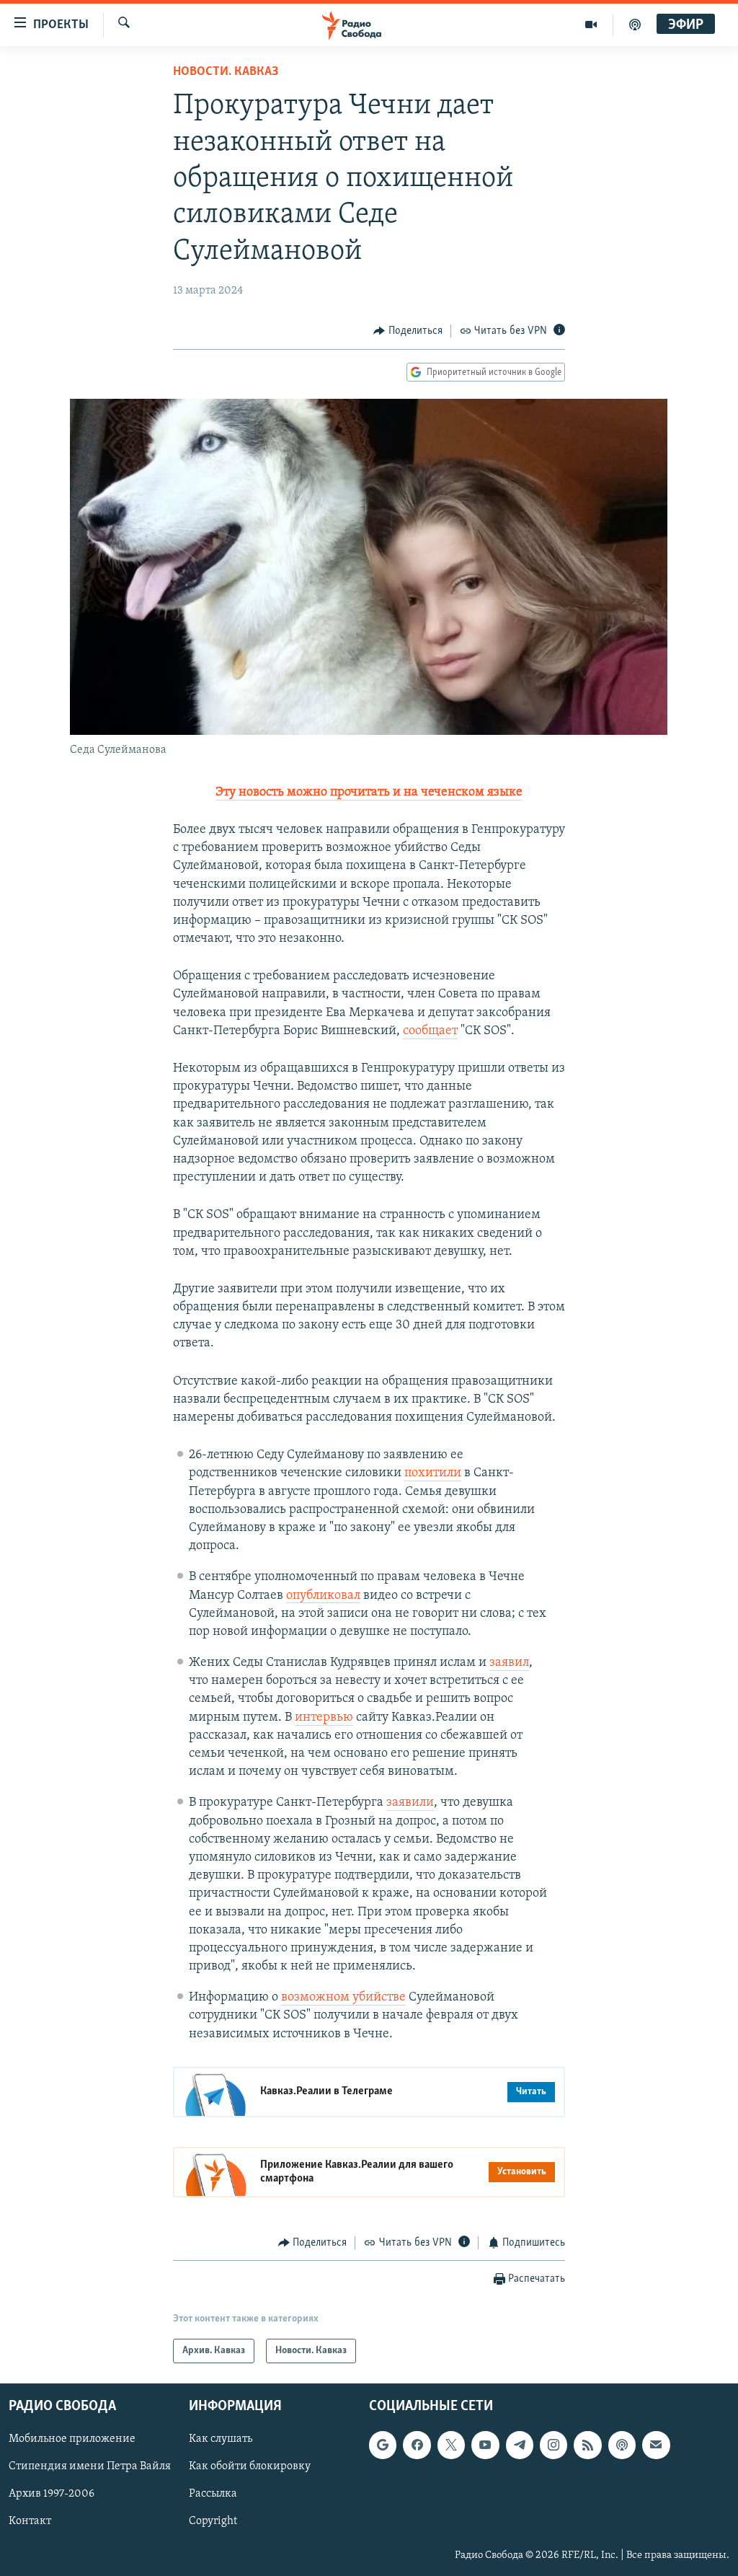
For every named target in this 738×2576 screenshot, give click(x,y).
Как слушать (221, 2440)
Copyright (213, 2522)
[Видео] (591, 25)
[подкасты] (635, 25)
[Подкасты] (622, 2445)
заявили (410, 1803)
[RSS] (587, 2445)
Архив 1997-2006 (52, 2495)
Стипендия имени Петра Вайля (90, 2467)
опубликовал (323, 1596)
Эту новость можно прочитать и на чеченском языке (369, 793)
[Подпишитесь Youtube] (485, 2445)
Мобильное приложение (72, 2440)
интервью (324, 1718)
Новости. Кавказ (226, 72)
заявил (509, 1663)
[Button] (408, 331)
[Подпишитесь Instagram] (553, 2445)
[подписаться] (656, 2445)
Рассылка (213, 2495)
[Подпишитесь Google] (383, 2445)
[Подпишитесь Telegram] (520, 2445)
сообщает (430, 1031)
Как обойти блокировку (250, 2467)
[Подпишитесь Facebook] (417, 2445)
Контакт (30, 2522)
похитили (433, 1473)
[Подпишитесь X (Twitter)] (451, 2445)
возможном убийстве (343, 1998)
